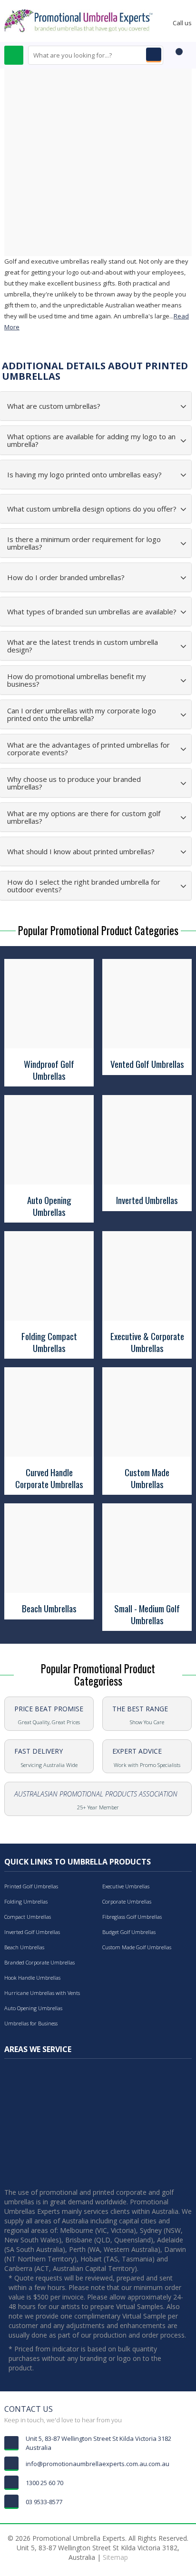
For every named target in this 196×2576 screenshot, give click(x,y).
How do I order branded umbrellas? (66, 577)
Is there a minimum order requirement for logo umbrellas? (84, 543)
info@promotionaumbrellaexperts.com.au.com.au (98, 2464)
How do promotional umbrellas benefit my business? (77, 680)
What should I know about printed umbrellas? (81, 852)
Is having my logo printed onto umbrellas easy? (84, 475)
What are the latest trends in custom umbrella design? (83, 646)
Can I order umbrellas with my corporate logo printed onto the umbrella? (82, 715)
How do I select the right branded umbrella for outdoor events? (84, 886)
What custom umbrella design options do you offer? (92, 509)
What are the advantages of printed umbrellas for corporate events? (88, 749)
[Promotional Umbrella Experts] (78, 20)
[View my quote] (177, 56)
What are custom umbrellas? (54, 406)
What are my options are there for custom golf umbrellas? (84, 817)
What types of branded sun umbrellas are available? (92, 612)
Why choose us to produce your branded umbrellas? (74, 783)
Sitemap (115, 2557)
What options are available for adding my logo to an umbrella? (91, 440)
